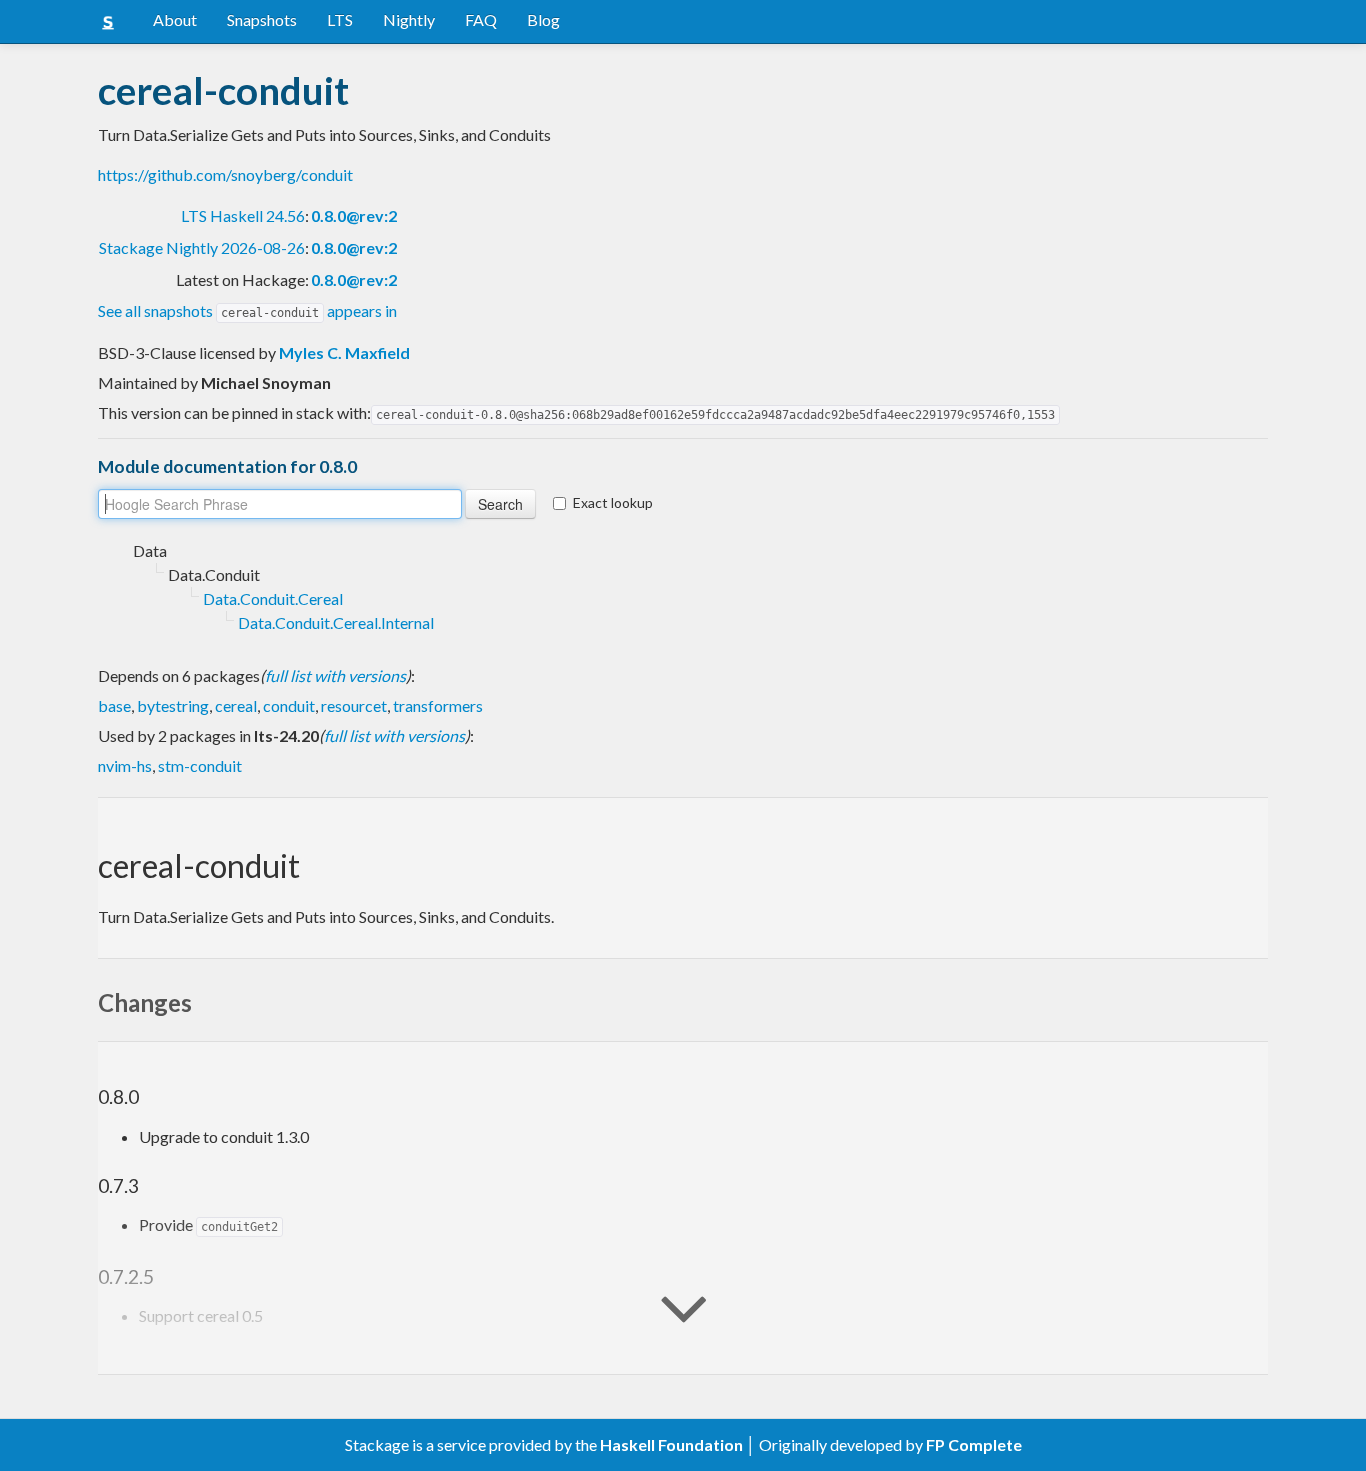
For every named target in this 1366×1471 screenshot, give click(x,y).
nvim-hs (125, 765)
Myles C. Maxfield (344, 352)
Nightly (409, 19)
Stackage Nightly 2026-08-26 (202, 247)
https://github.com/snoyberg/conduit (225, 174)
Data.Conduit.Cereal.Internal (336, 622)
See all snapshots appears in (247, 310)
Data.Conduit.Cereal (273, 598)
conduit (289, 705)
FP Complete (974, 1444)
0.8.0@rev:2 (354, 215)
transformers (438, 705)
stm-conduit (200, 765)
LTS (340, 19)
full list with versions (335, 675)
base (114, 705)
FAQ (481, 19)
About (175, 19)
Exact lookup (613, 502)
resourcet (354, 705)
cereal (236, 705)
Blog (543, 19)
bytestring (173, 705)
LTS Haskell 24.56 (243, 215)
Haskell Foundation (671, 1444)
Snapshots (262, 19)
